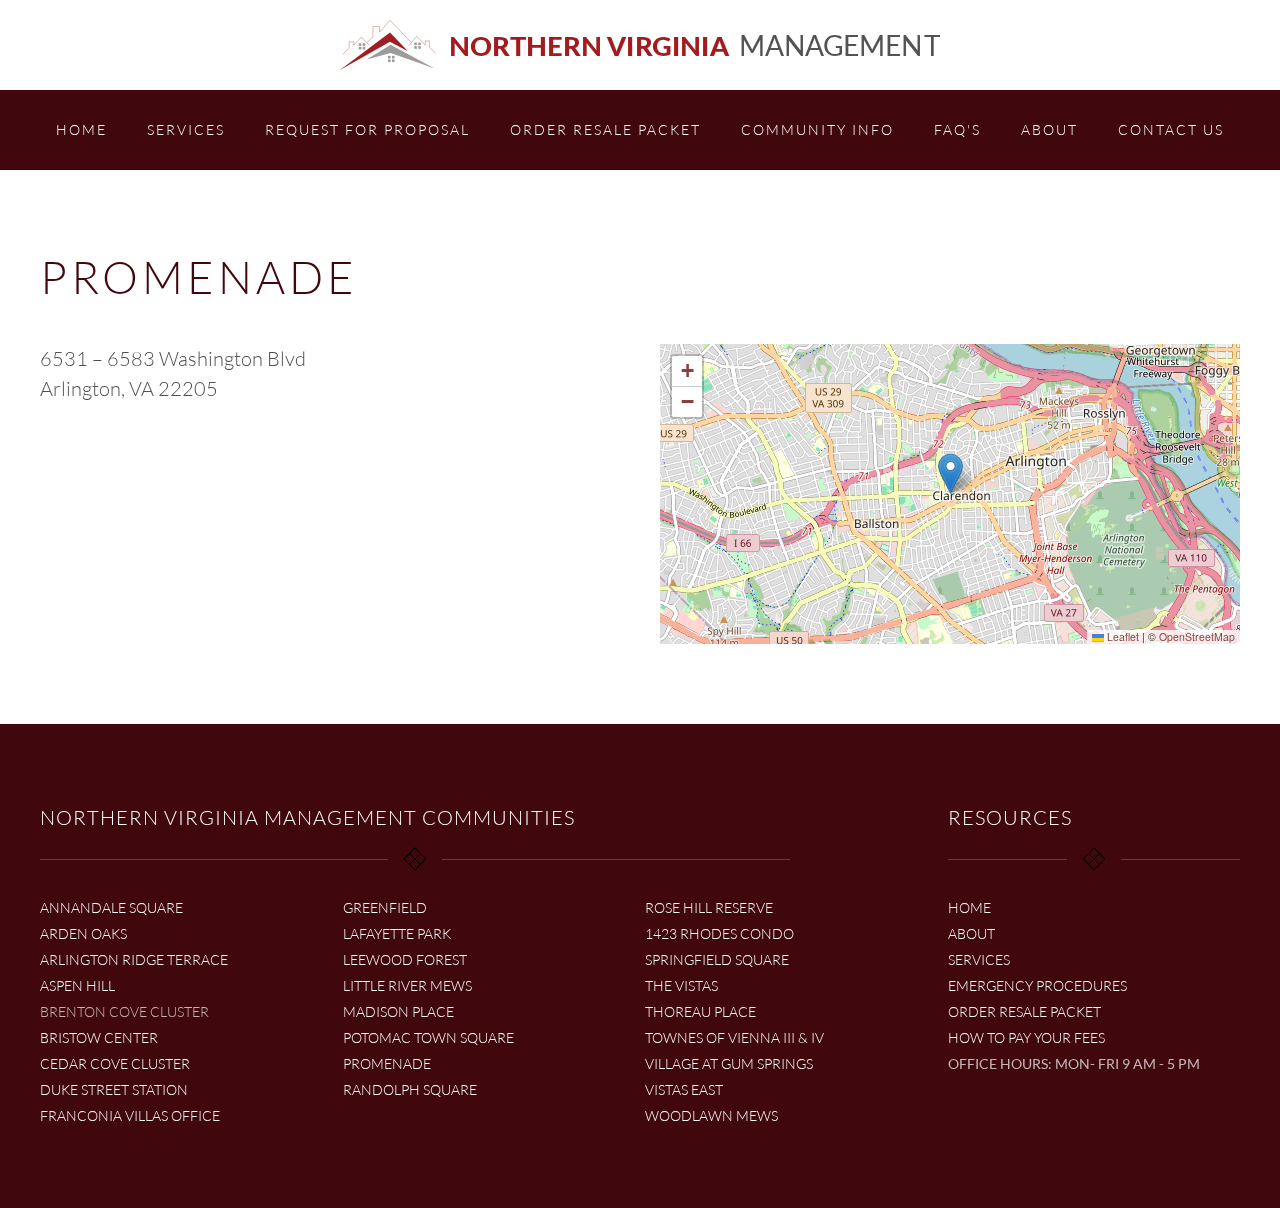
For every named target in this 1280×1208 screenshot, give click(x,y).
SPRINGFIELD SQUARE (717, 959)
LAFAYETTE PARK (397, 933)
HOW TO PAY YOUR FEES (1026, 1037)
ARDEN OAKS (83, 933)
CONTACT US (1171, 129)
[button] (950, 473)
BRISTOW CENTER (99, 1037)
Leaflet (1121, 636)
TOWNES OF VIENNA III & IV (734, 1037)
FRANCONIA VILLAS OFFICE (130, 1115)
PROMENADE (387, 1063)
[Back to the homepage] (640, 45)
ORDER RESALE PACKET (1024, 1011)
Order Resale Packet (605, 129)
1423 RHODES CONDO (719, 933)
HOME (81, 129)
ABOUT (1049, 129)
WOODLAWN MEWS (711, 1115)
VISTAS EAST (684, 1089)
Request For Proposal (367, 129)
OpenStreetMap (1197, 636)
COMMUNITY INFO (817, 129)
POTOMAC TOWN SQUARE (428, 1037)
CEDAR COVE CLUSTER (115, 1063)
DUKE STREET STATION (114, 1089)
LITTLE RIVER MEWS (407, 985)
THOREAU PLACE (700, 1011)
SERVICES (186, 129)
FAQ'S (957, 129)
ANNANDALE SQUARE (111, 907)
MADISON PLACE (398, 1011)
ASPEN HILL (77, 985)
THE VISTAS (681, 985)
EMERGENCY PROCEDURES (1037, 985)
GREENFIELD (385, 907)
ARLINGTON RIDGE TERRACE (134, 959)
